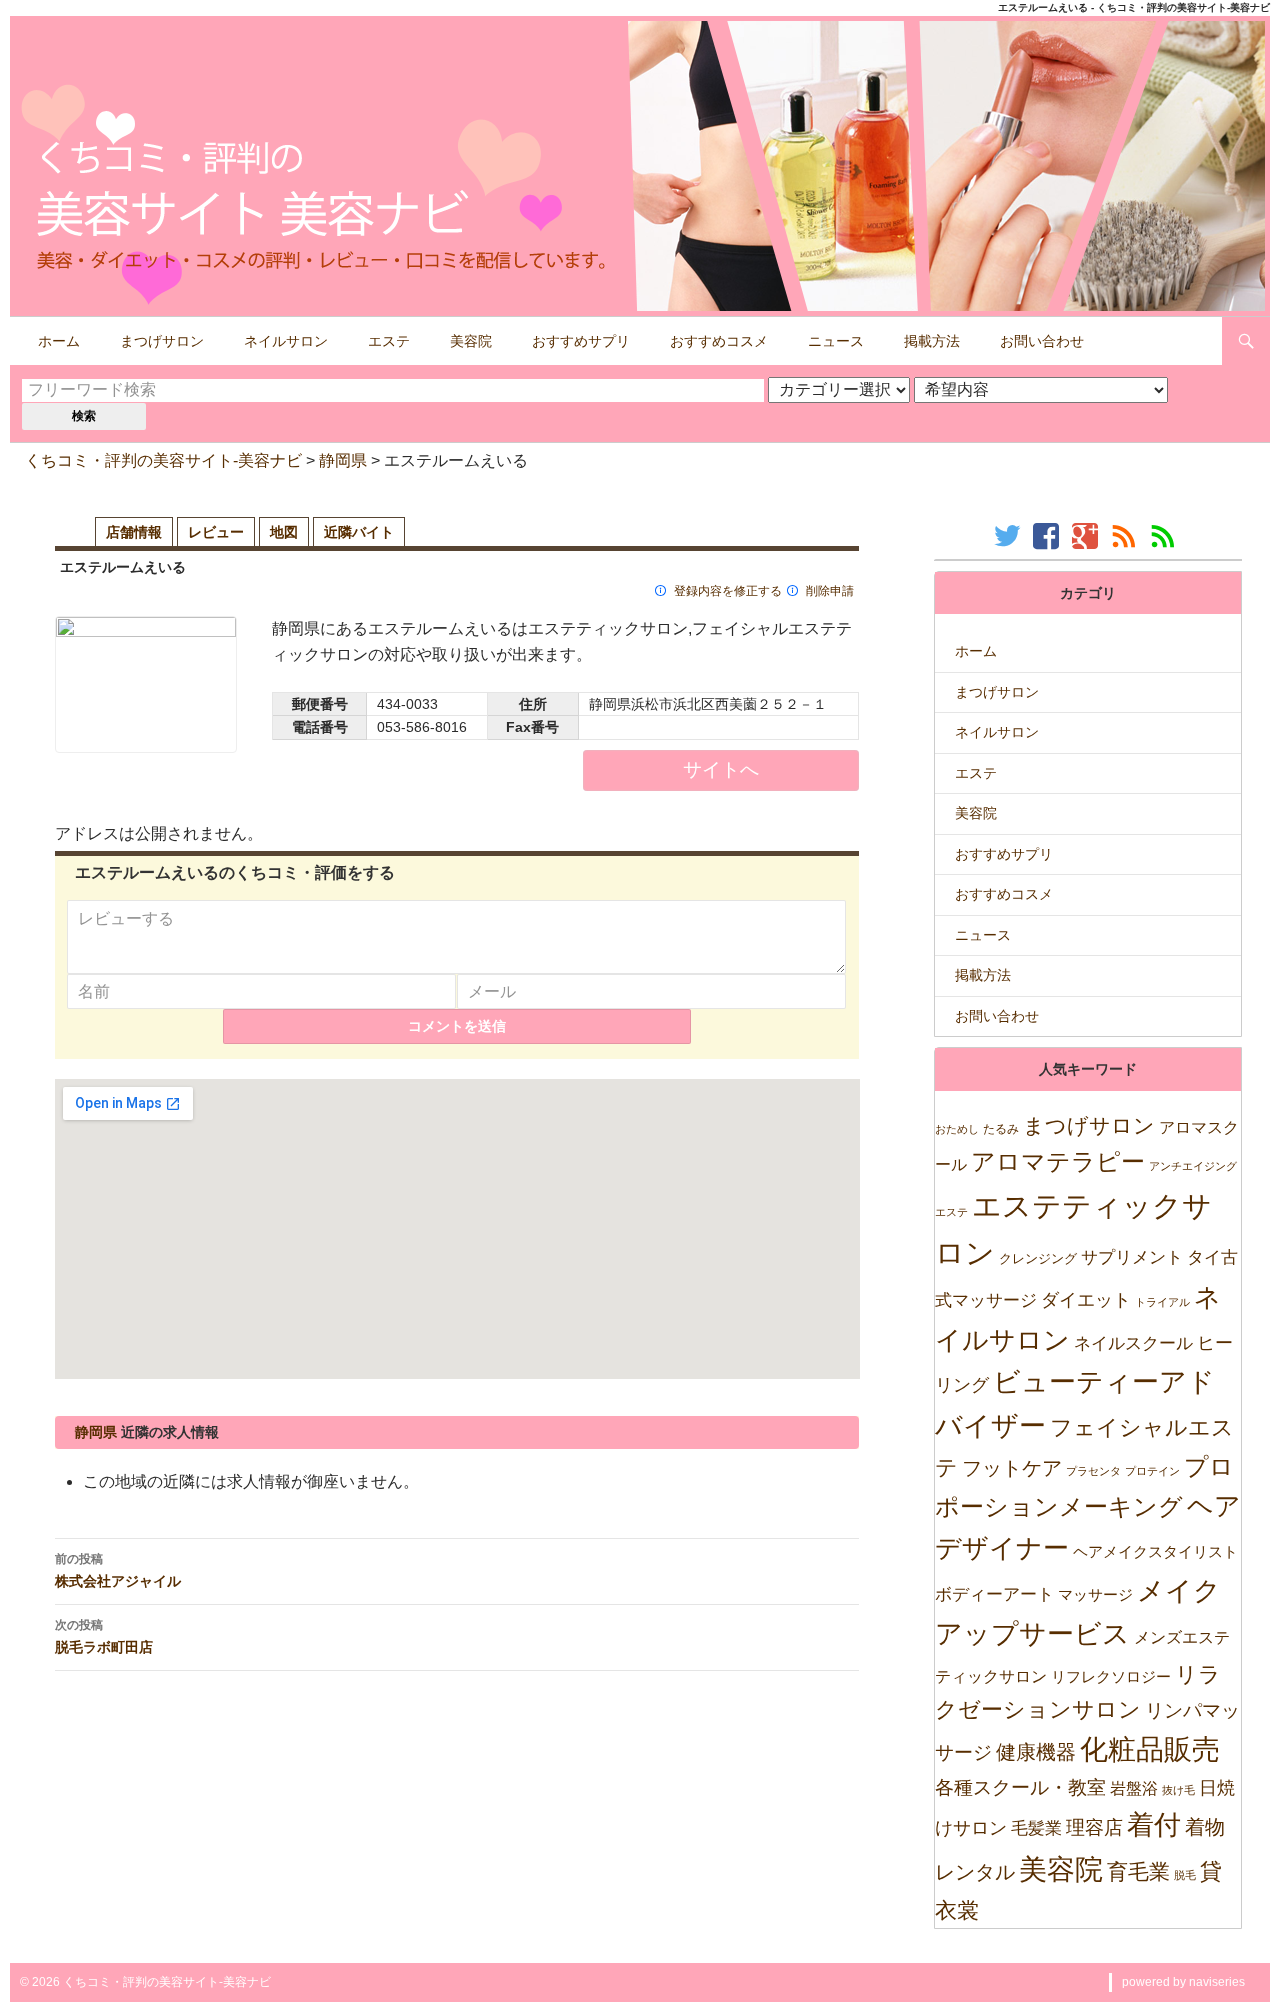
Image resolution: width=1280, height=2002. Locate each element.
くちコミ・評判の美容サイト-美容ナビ (163, 460)
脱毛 (1185, 1875)
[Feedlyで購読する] (1165, 535)
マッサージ (1095, 1594)
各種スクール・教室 (1020, 1787)
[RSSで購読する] (1126, 535)
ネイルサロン (286, 341)
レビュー (216, 532)
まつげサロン (162, 341)
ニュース (836, 341)
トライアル (1162, 1302)
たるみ (1001, 1129)
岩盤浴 (1134, 1788)
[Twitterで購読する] (1009, 535)
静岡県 (343, 460)
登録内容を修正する (728, 591)
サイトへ (721, 769)
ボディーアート (994, 1594)
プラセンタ (1093, 1471)
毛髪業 (1036, 1828)
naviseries (1217, 1982)
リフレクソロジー (1111, 1676)
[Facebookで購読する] (1048, 535)
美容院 (471, 341)
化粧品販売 (1150, 1749)
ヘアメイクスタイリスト (1155, 1551)
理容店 (1094, 1827)
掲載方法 (932, 341)
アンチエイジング (1193, 1166)
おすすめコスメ (719, 341)
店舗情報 (134, 532)
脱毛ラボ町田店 (104, 1636)
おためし (957, 1129)
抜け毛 (1178, 1790)
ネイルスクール (1133, 1343)
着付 (1154, 1824)
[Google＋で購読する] (1087, 535)
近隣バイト (359, 532)
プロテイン (1152, 1471)
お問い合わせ (1042, 341)
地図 (284, 532)
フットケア (1012, 1468)
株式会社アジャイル (118, 1570)
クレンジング (1038, 1258)
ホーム (59, 341)
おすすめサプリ (581, 341)
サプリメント (1132, 1257)
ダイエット (1086, 1300)
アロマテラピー (1058, 1161)
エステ (389, 341)
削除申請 (830, 591)
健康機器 (1036, 1752)
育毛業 (1138, 1871)
